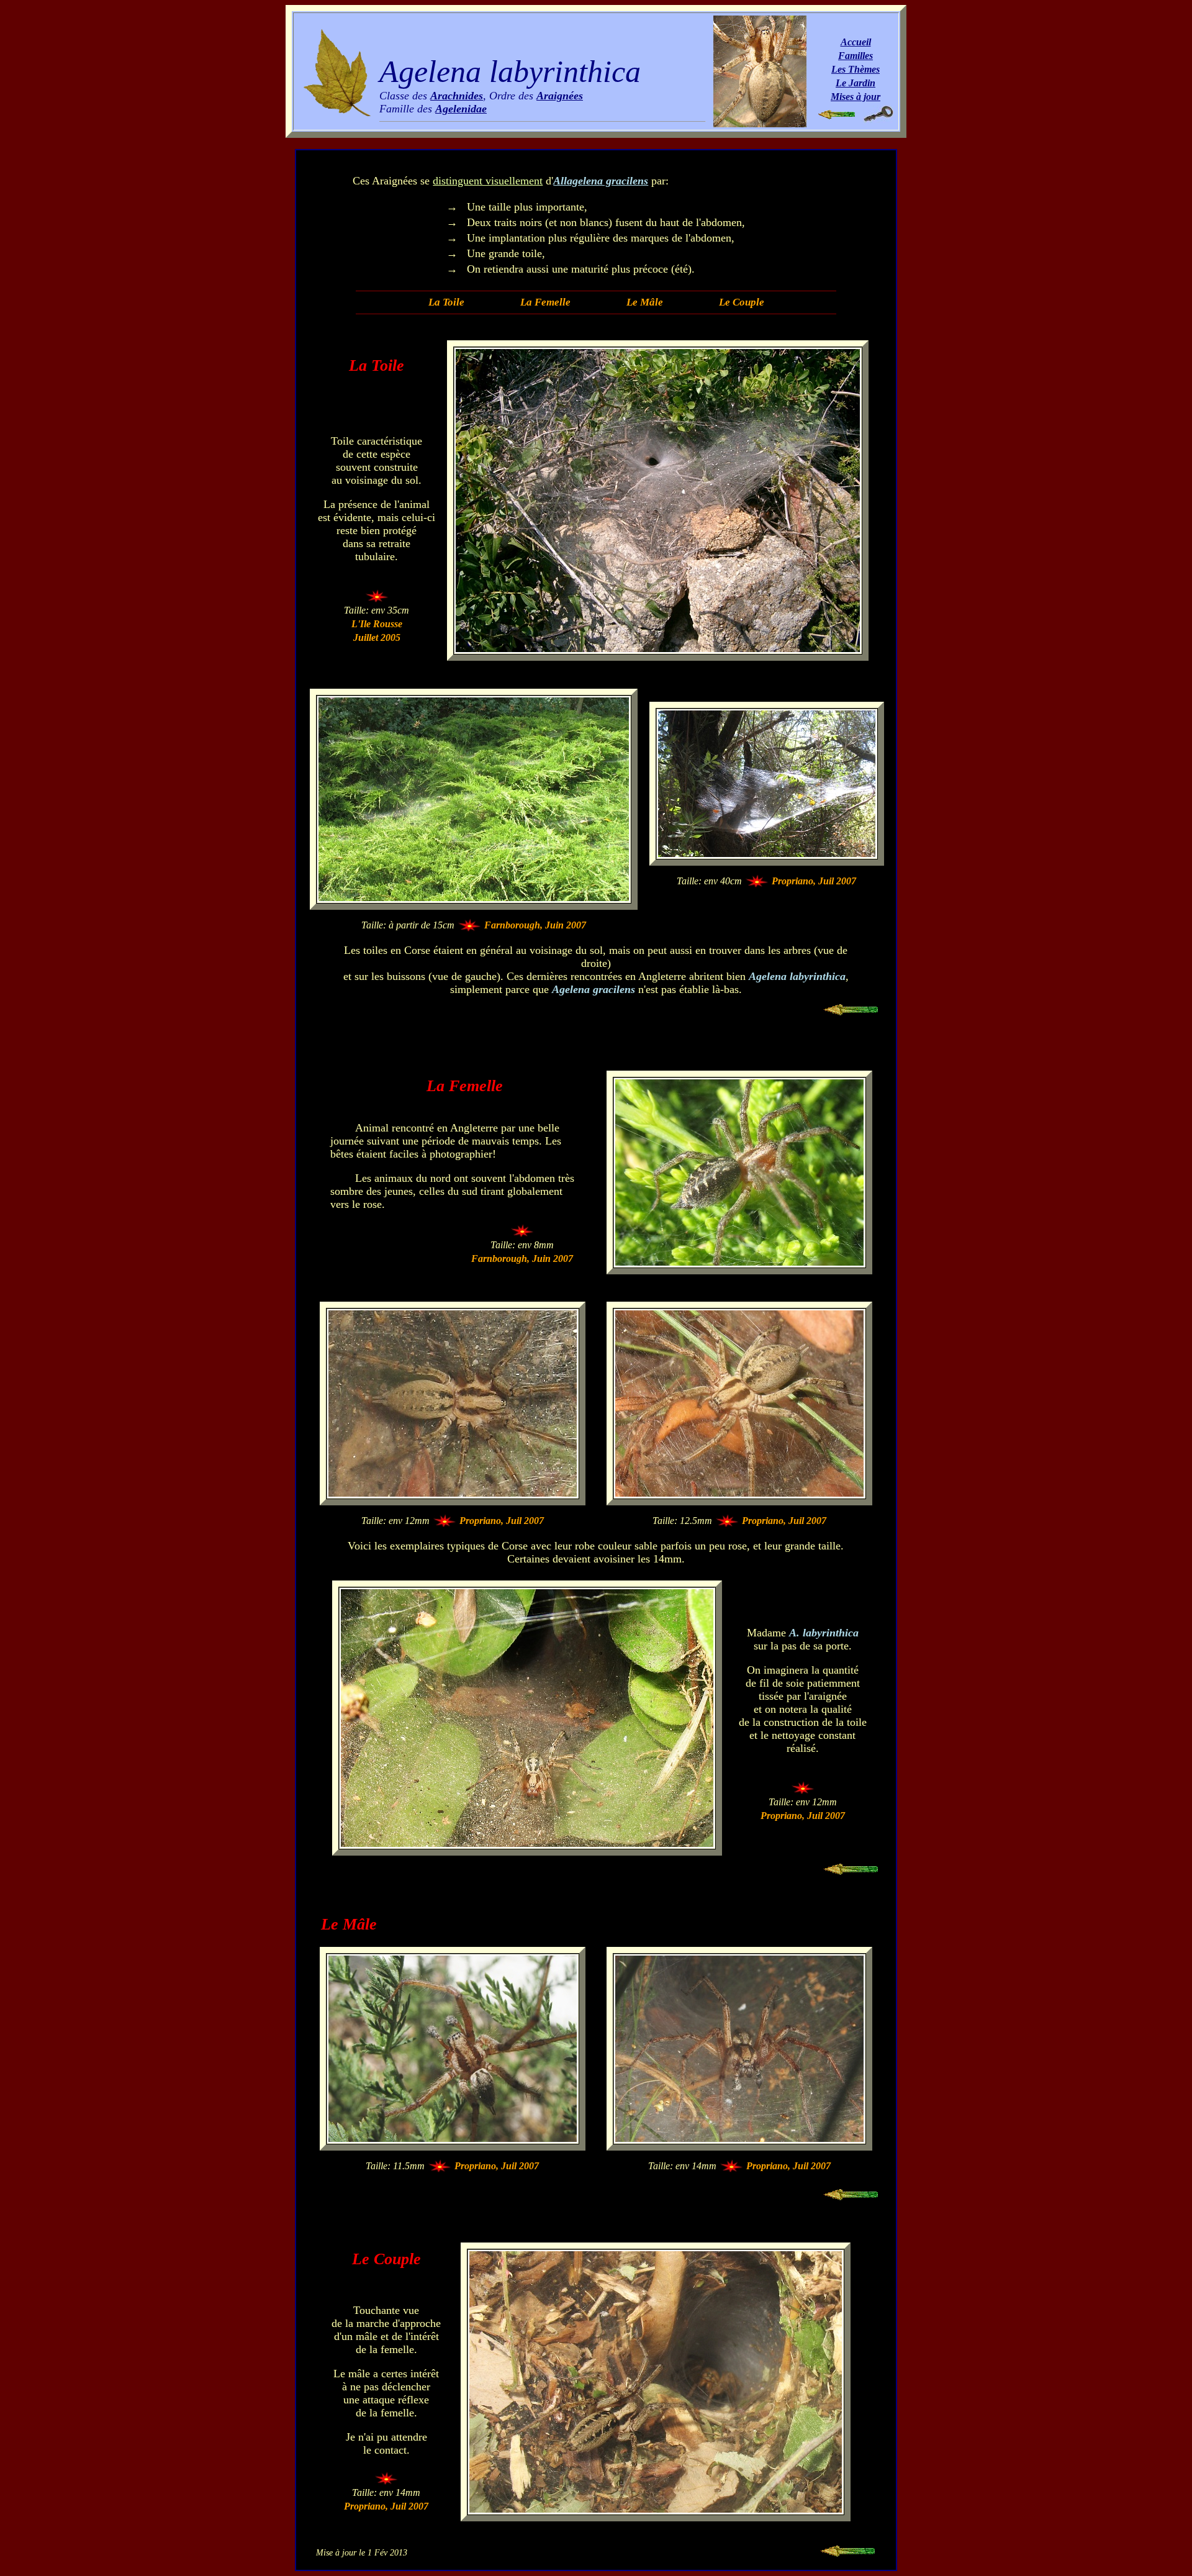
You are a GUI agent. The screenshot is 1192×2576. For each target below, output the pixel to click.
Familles (856, 56)
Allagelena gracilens (601, 181)
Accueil (856, 42)
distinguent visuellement (488, 181)
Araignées (560, 96)
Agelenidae (461, 109)
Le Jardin (856, 83)
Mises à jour (856, 97)
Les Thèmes (856, 69)
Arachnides (457, 96)
